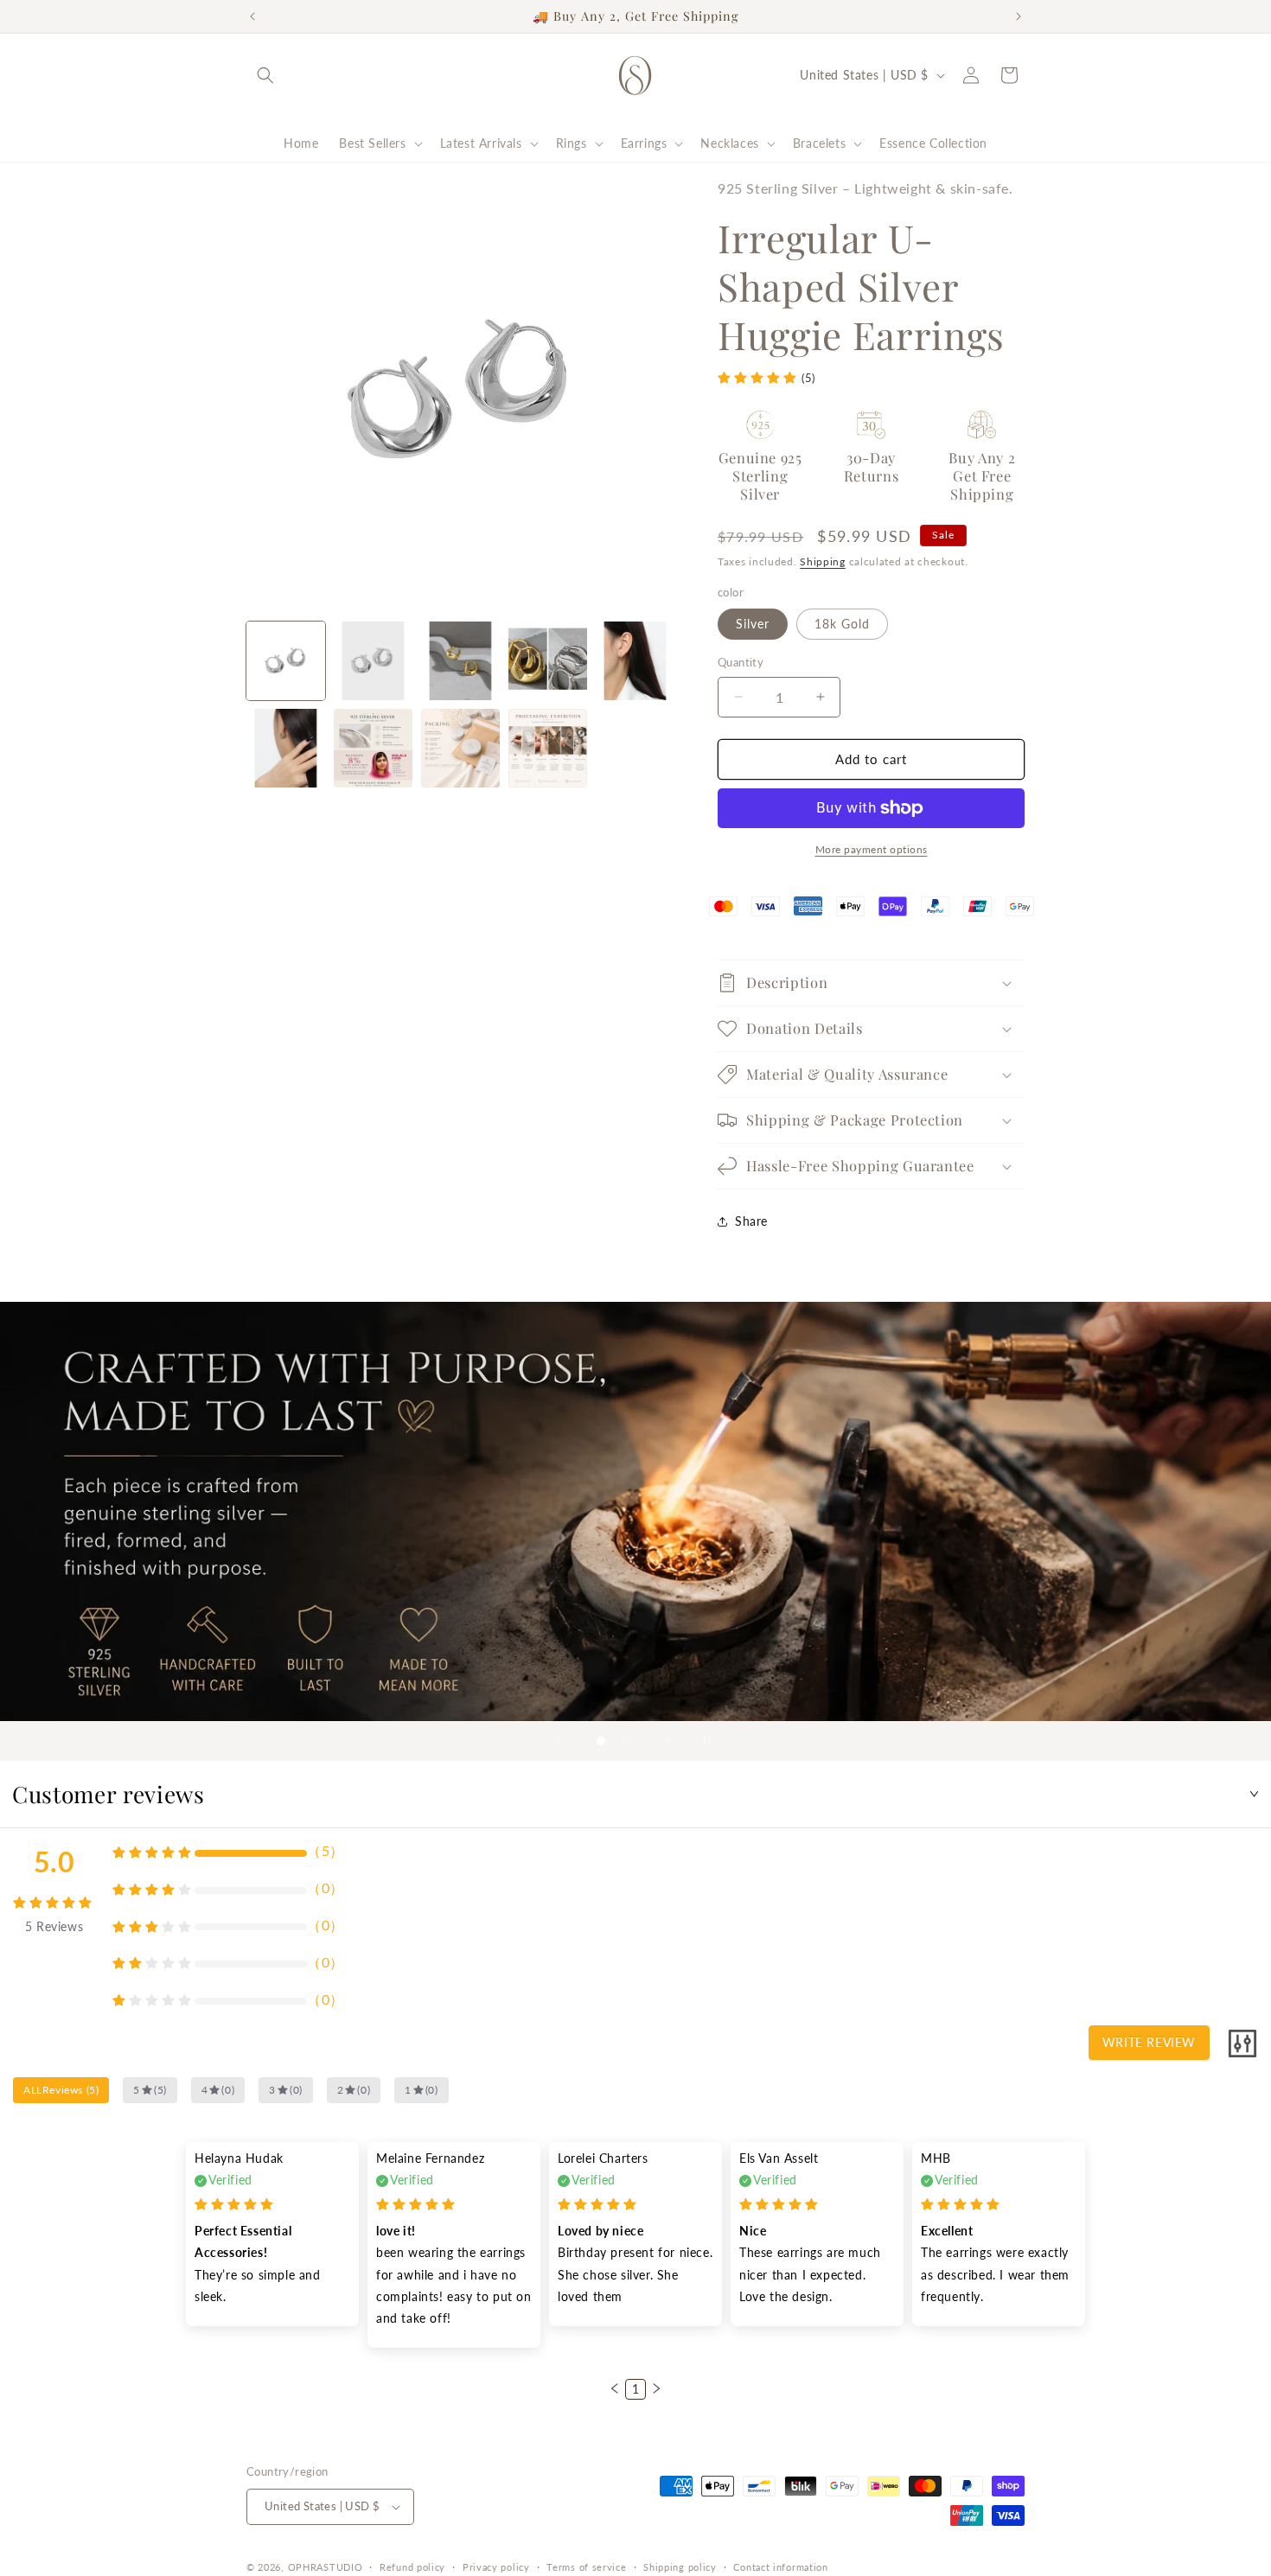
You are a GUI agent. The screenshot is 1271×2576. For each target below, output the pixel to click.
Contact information (780, 2567)
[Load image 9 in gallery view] (460, 748)
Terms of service (586, 2567)
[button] (265, 75)
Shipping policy (680, 2567)
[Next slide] (669, 1741)
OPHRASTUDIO (326, 2567)
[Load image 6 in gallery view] (286, 748)
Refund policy (412, 2567)
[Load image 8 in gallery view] (373, 748)
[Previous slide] (559, 1741)
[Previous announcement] (252, 16)
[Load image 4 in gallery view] (548, 661)
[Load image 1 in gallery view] (286, 661)
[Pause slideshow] (712, 1741)
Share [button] (751, 1221)
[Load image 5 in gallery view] (635, 661)
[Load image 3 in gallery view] (460, 661)
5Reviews (54, 1926)
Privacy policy (496, 2567)
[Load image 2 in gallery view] (373, 661)
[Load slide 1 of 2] (601, 1741)
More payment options (872, 849)
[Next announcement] (1019, 16)
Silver (753, 624)
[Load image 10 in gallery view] (548, 748)
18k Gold (842, 624)
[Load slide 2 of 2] (627, 1741)
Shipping (823, 561)
